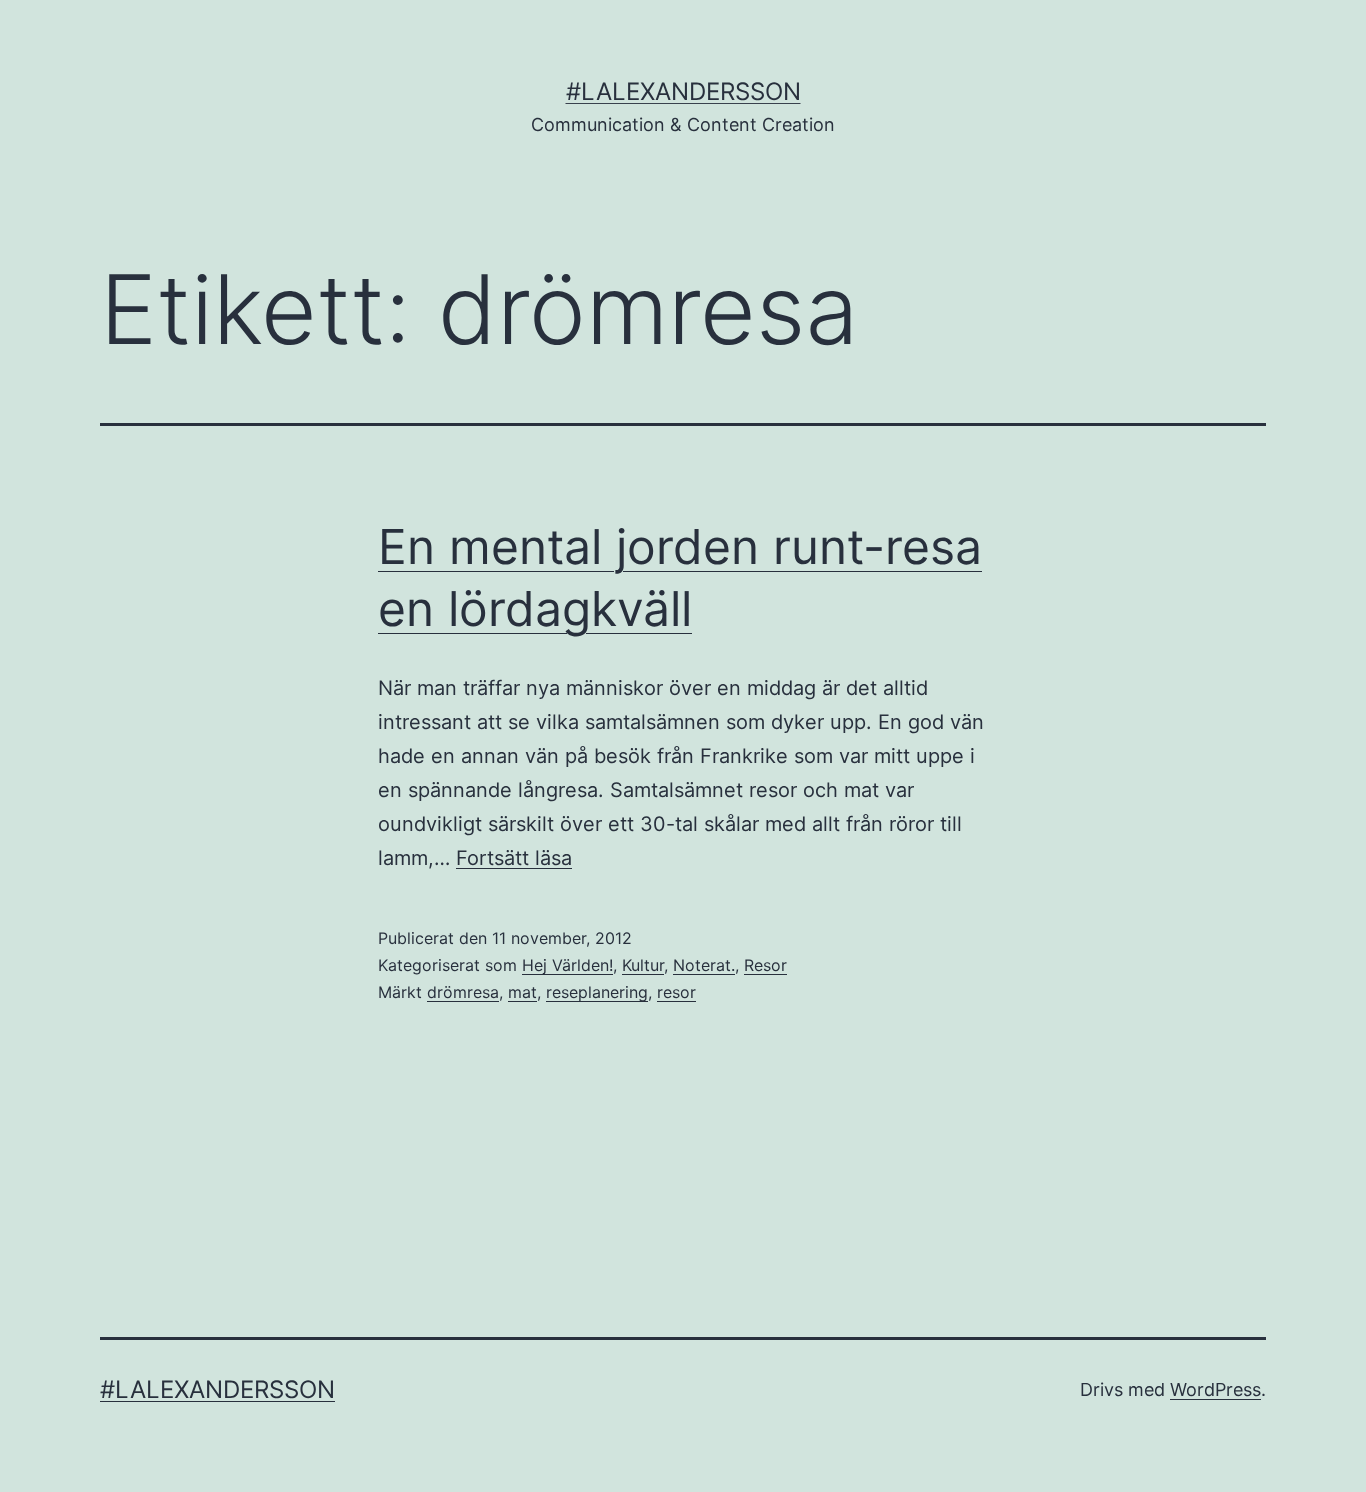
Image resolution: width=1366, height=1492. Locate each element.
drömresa (463, 992)
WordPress (1215, 1389)
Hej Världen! (567, 965)
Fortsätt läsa (514, 858)
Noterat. (704, 965)
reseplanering (597, 992)
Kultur (643, 965)
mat (522, 992)
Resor (765, 965)
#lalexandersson (683, 91)
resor (676, 992)
